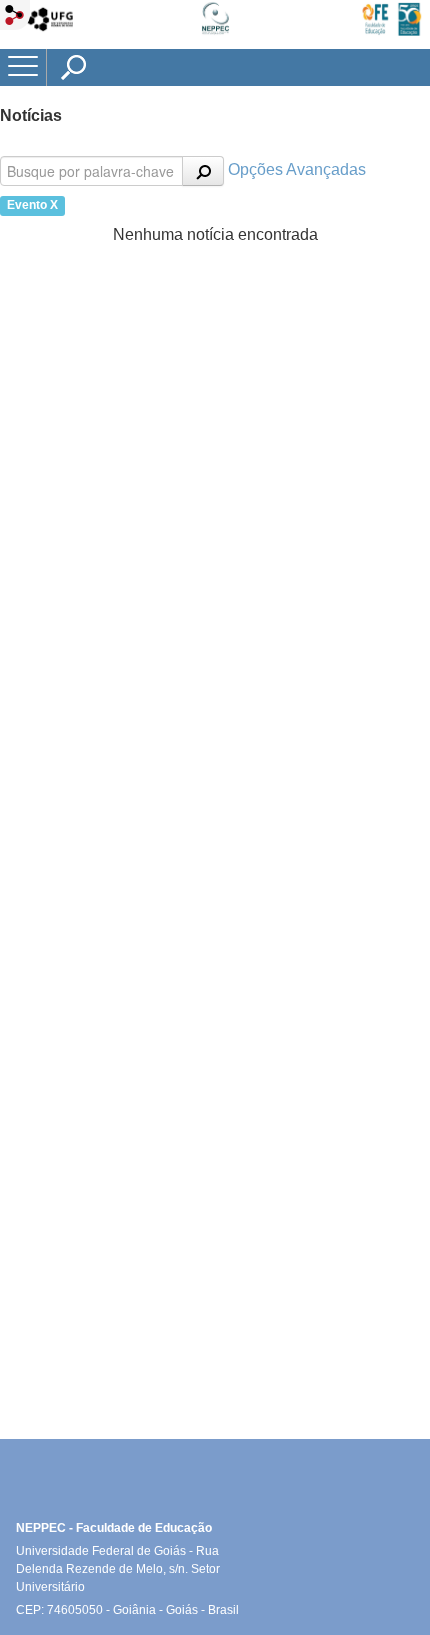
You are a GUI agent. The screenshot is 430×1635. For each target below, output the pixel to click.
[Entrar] (15, 16)
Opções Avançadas (297, 169)
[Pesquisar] (203, 171)
